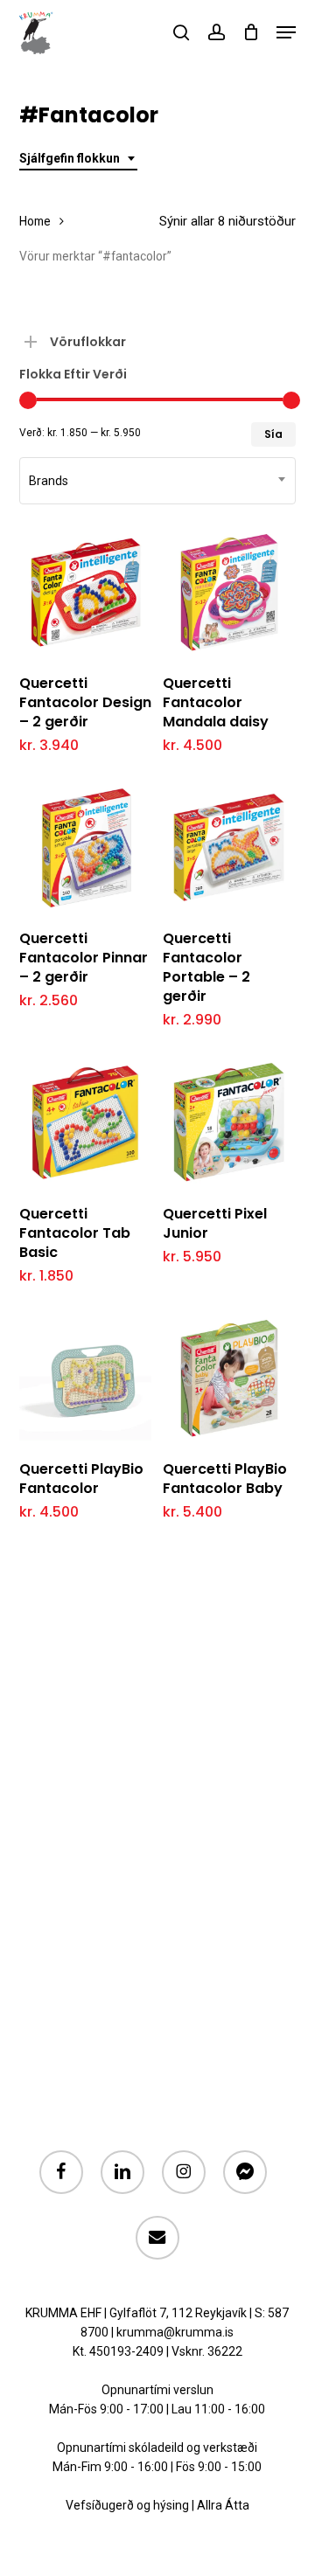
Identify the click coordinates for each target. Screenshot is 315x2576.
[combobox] (78, 159)
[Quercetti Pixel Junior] (229, 1122)
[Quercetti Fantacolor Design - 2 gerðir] (85, 592)
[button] (286, 32)
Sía (273, 434)
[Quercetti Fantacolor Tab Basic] (85, 1122)
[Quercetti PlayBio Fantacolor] (85, 1378)
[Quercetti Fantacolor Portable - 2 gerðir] (229, 847)
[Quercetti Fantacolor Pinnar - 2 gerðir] (85, 847)
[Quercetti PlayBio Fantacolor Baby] (229, 1378)
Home (35, 221)
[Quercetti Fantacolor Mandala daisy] (229, 592)
